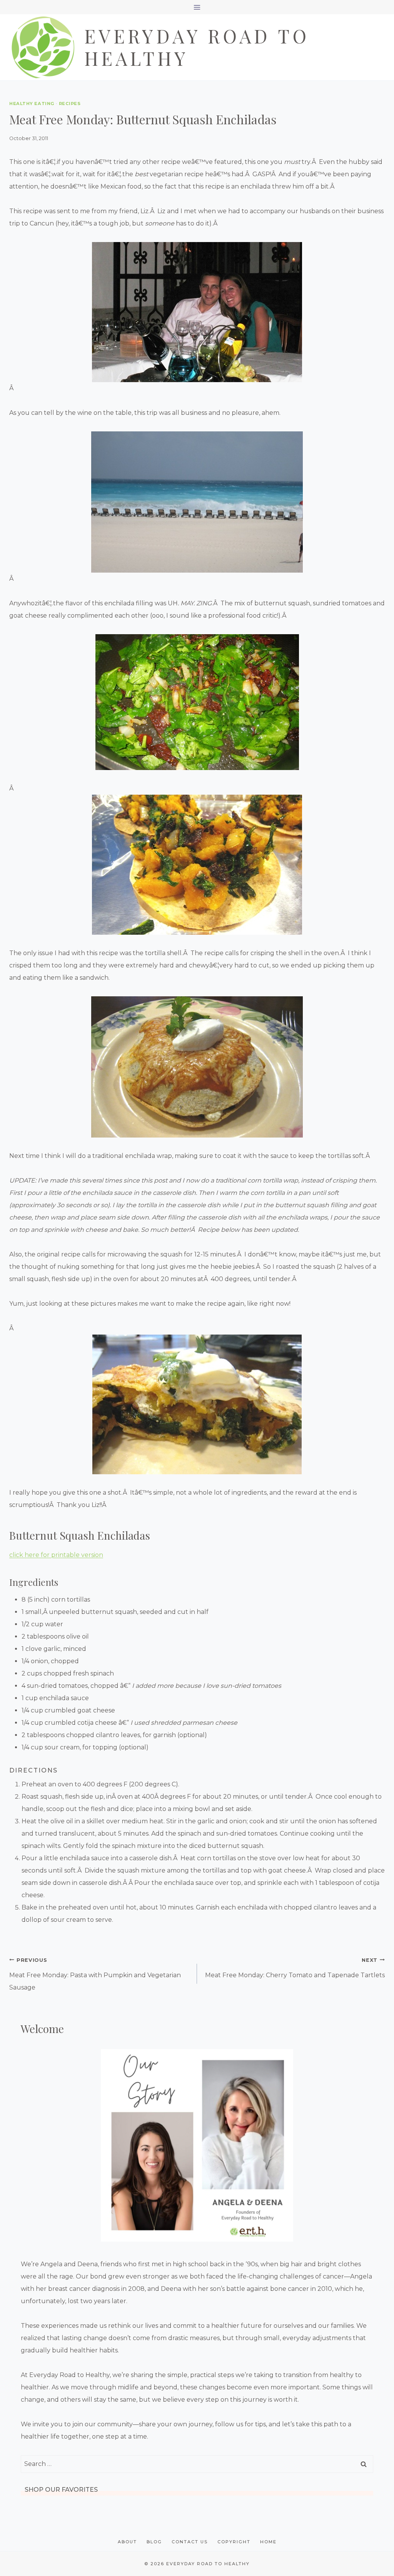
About (127, 2542)
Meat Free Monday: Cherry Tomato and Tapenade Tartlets (295, 1968)
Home (268, 2542)
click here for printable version (56, 1555)
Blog (154, 2542)
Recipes (70, 104)
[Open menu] (197, 7)
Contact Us (190, 2542)
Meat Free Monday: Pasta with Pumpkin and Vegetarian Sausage (95, 1974)
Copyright (234, 2542)
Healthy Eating (32, 104)
